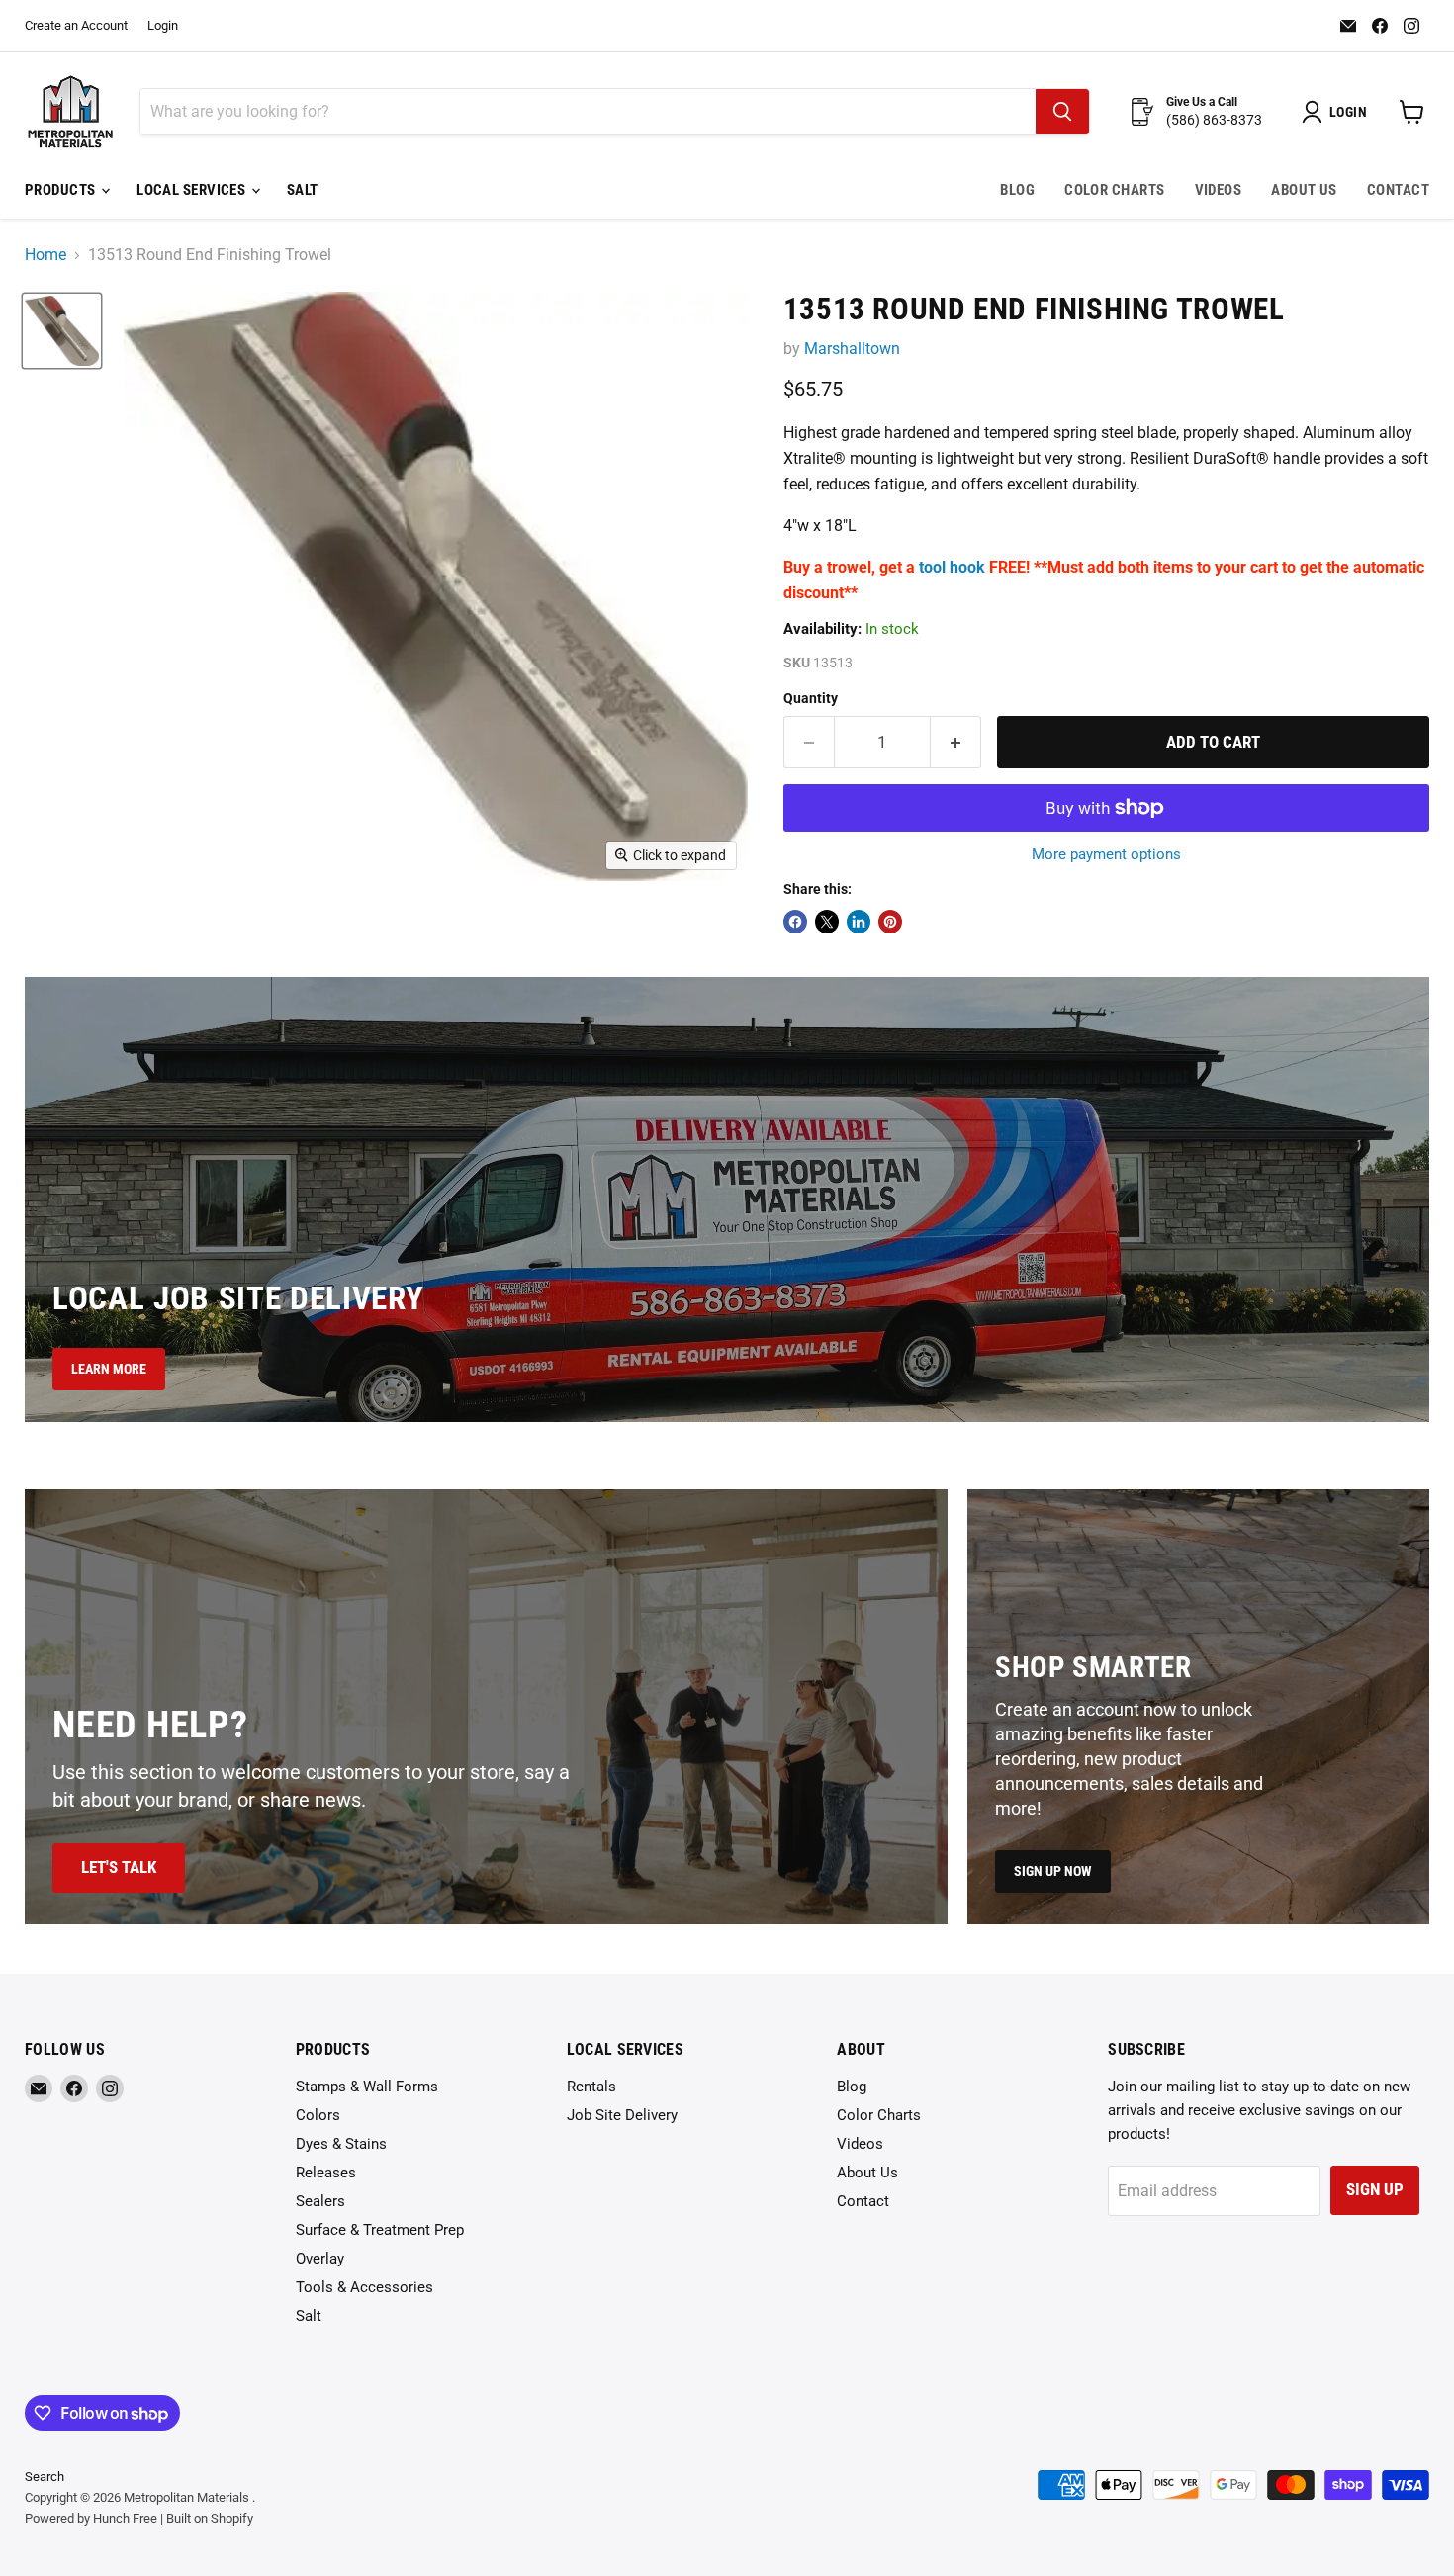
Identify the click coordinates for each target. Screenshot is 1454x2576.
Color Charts (1114, 190)
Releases (326, 2173)
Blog (1017, 190)
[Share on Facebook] (795, 922)
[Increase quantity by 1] (956, 743)
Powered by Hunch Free (91, 2518)
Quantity (811, 698)
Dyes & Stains (341, 2144)
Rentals (591, 2087)
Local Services (193, 190)
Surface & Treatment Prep (380, 2230)
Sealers (320, 2201)
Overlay (320, 2259)
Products (62, 190)
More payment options (1106, 855)
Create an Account (76, 26)
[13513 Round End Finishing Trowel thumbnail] (62, 330)
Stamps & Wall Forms (367, 2087)
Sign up (1375, 2189)
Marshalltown (852, 349)
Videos (1219, 190)
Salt (303, 190)
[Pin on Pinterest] (890, 922)
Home (45, 255)
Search (45, 2477)
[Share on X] (827, 922)
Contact (1398, 190)
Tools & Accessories (364, 2287)
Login (163, 26)
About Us (1304, 190)
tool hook (952, 567)
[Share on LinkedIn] (859, 922)
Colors (318, 2115)
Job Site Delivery (622, 2115)
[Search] (1062, 112)
